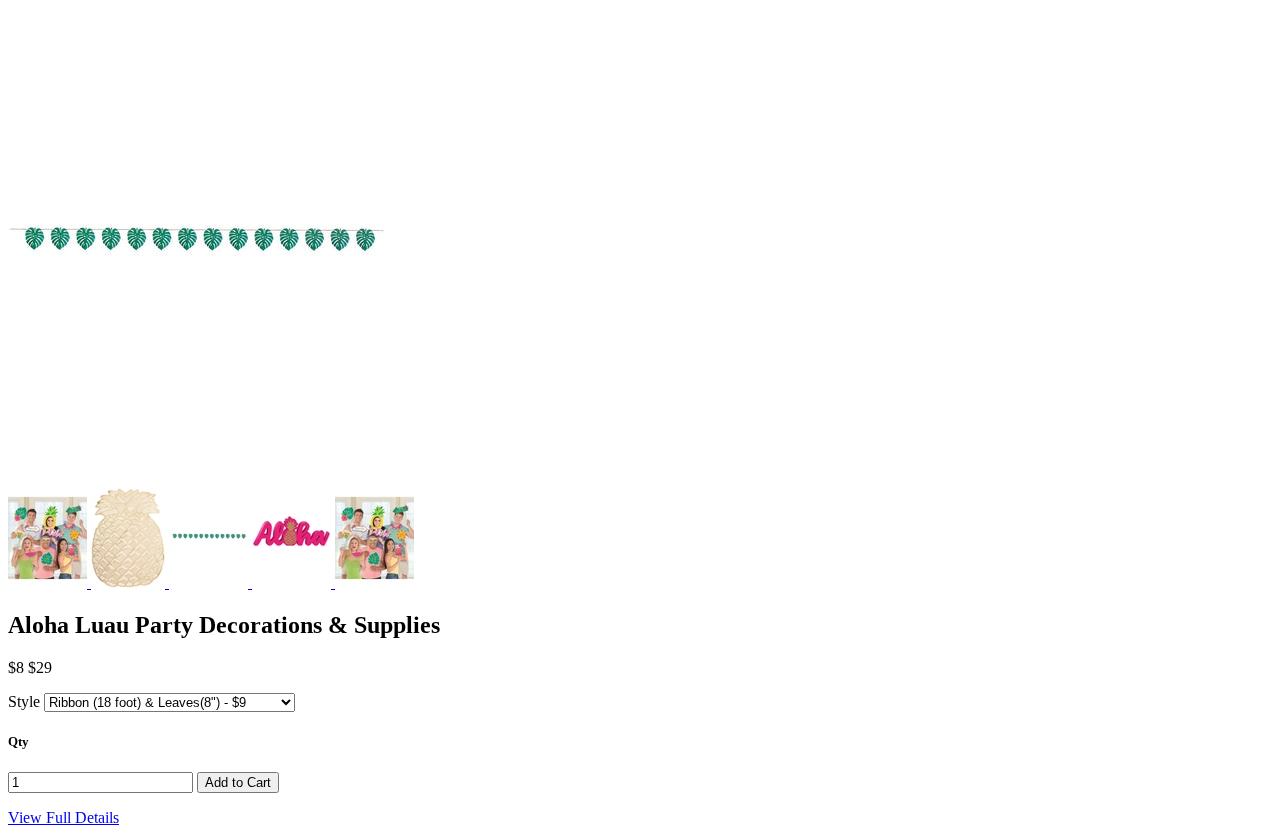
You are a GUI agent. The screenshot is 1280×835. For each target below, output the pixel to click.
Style (24, 701)
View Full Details (63, 817)
